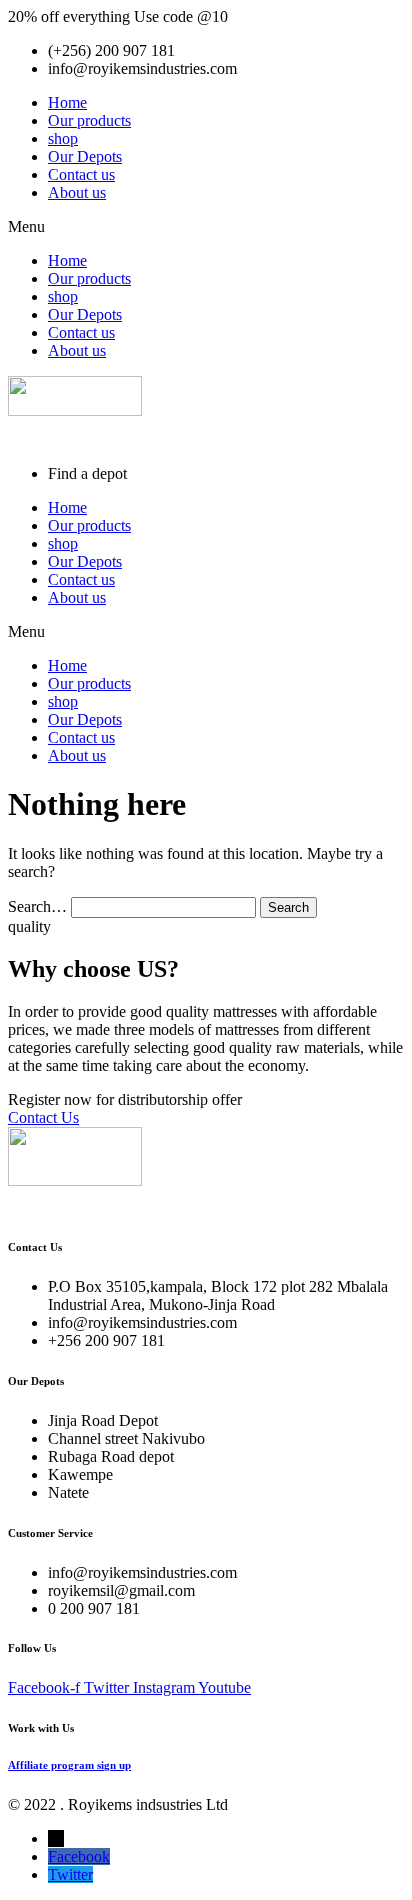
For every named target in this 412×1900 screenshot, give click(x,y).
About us (77, 192)
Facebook (79, 1856)
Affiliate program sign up (69, 1765)
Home (67, 102)
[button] (206, 227)
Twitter (70, 1874)
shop (63, 138)
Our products (89, 120)
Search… (37, 906)
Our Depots (85, 156)
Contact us (81, 174)
